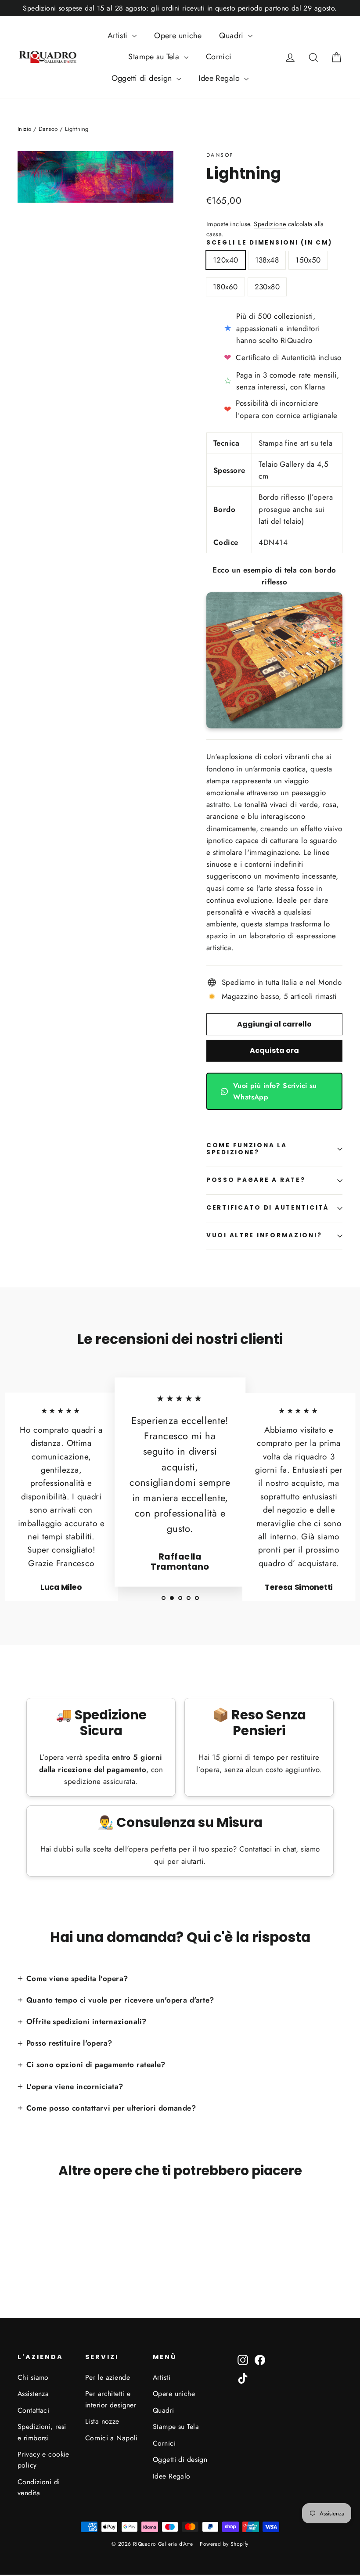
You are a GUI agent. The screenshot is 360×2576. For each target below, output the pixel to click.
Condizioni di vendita (39, 2487)
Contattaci (33, 2410)
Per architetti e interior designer (111, 2399)
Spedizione (270, 224)
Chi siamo (33, 2377)
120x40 (226, 260)
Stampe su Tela (155, 57)
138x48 (267, 260)
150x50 (308, 260)
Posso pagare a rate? (256, 1180)
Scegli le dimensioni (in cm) (270, 243)
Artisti (119, 36)
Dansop (220, 155)
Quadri (232, 36)
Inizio (25, 129)
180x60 (225, 287)
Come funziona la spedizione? (247, 1149)
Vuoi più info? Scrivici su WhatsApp (275, 1091)
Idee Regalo (220, 78)
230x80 (267, 287)
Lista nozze (102, 2421)
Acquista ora (274, 1050)
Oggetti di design (143, 78)
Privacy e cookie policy (43, 2460)
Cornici (219, 57)
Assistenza (33, 2394)
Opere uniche (178, 36)
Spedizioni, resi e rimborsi (42, 2432)
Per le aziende (108, 2377)
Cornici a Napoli (112, 2438)
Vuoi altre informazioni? (264, 1235)
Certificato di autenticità (268, 1208)
